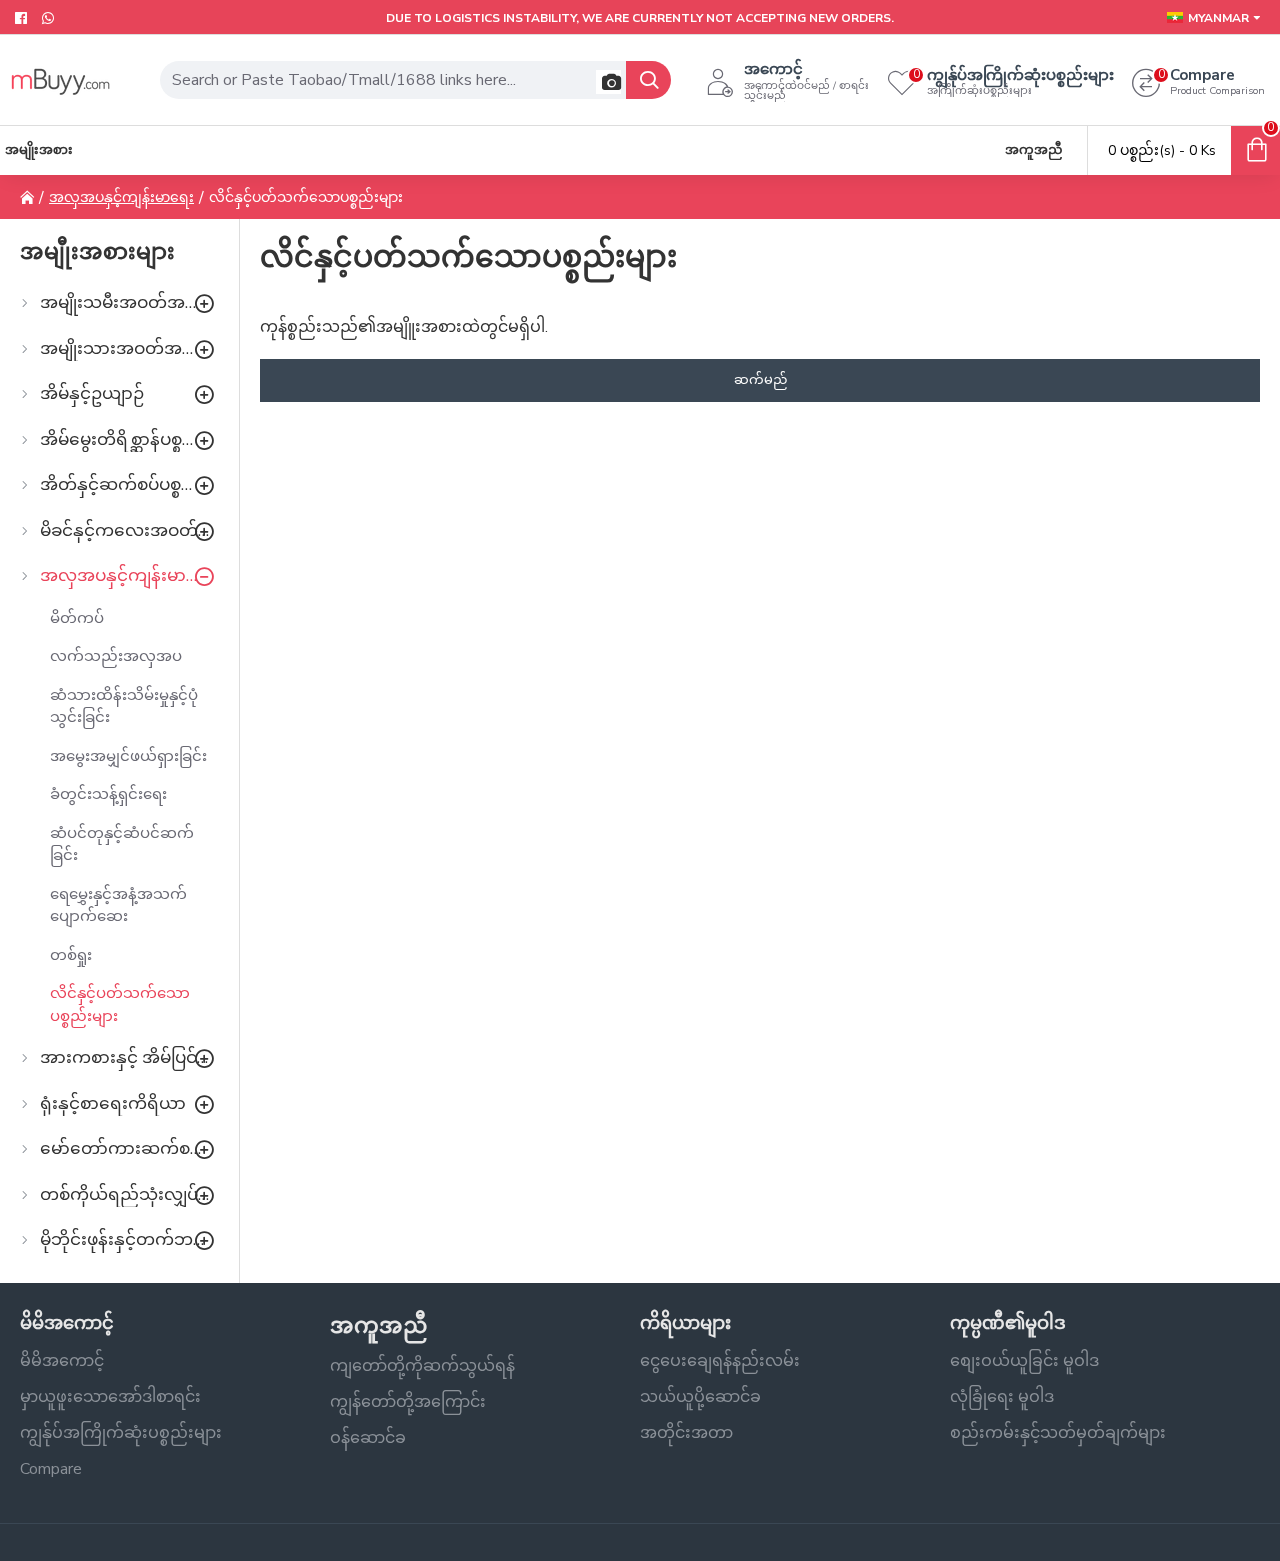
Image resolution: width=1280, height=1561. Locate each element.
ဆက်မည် (760, 380)
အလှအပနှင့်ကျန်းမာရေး (121, 197)
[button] (608, 82)
